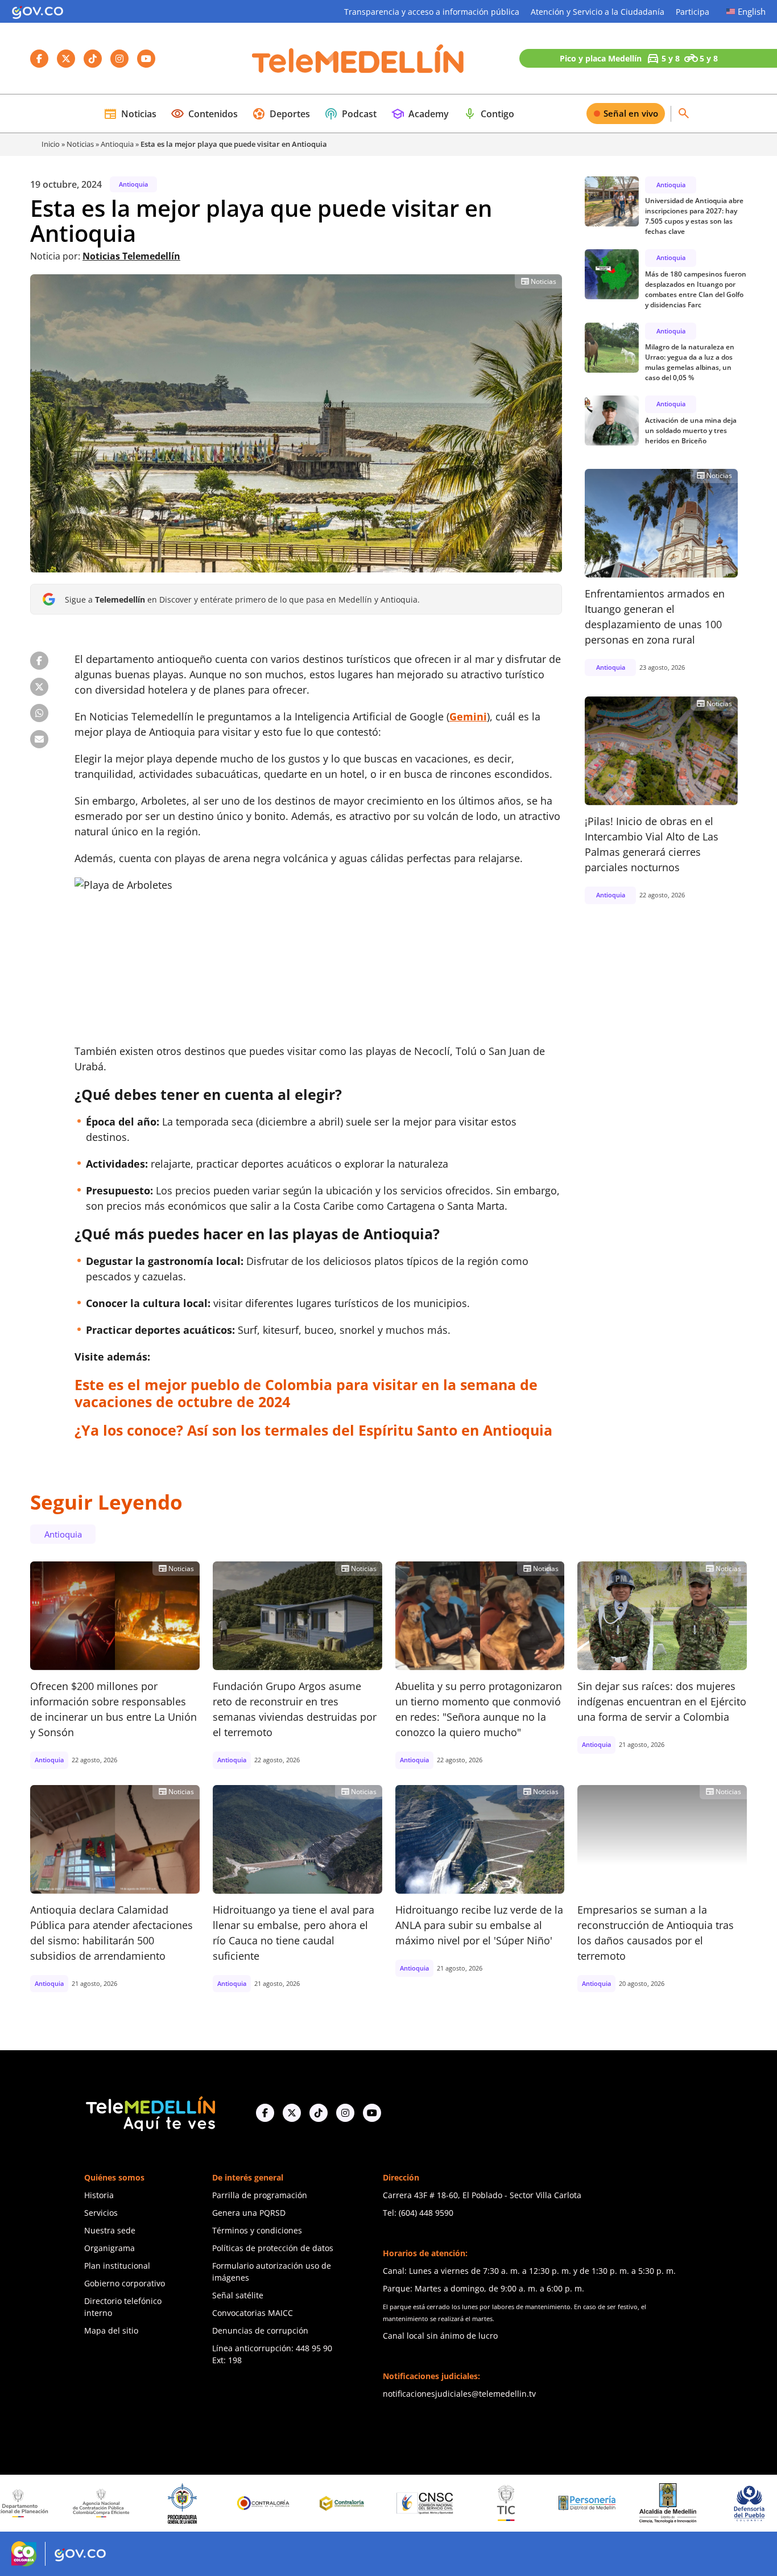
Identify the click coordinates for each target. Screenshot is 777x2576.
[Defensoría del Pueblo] (661, 2503)
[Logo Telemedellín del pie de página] (150, 2113)
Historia (99, 2195)
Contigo (489, 114)
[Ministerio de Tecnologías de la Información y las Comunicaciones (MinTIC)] (418, 2503)
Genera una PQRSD (249, 2213)
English (752, 11)
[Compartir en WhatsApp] (39, 713)
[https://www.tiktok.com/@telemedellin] (319, 2113)
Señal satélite (238, 2295)
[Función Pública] (742, 2503)
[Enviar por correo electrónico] (39, 739)
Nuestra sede (110, 2230)
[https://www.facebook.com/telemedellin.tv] (265, 2113)
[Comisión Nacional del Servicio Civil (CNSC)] (337, 2503)
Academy (420, 114)
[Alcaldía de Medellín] (580, 2503)
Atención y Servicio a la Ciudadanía (598, 12)
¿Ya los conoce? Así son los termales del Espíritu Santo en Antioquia (313, 1430)
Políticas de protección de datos (273, 2248)
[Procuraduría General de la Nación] (94, 2503)
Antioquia (117, 144)
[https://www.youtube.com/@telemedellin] (372, 2113)
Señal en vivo (631, 113)
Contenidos (204, 114)
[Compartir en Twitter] (39, 687)
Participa (693, 12)
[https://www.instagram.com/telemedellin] (345, 2113)
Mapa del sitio (111, 2330)
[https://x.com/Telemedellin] (292, 2113)
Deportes (281, 114)
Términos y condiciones (257, 2230)
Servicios (101, 2213)
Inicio (51, 144)
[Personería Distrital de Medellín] (499, 2503)
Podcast (350, 114)
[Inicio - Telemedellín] (358, 59)
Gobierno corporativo (125, 2283)
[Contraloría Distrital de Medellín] (256, 2503)
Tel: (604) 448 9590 (418, 2213)
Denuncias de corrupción (260, 2330)
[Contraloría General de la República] (175, 2503)
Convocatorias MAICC (253, 2313)
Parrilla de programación (260, 2195)
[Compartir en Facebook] (39, 661)
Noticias (130, 114)
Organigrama (109, 2248)
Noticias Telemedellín (131, 256)
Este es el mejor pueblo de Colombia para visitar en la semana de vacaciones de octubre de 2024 (306, 1393)
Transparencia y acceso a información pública (432, 12)
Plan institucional (117, 2266)
